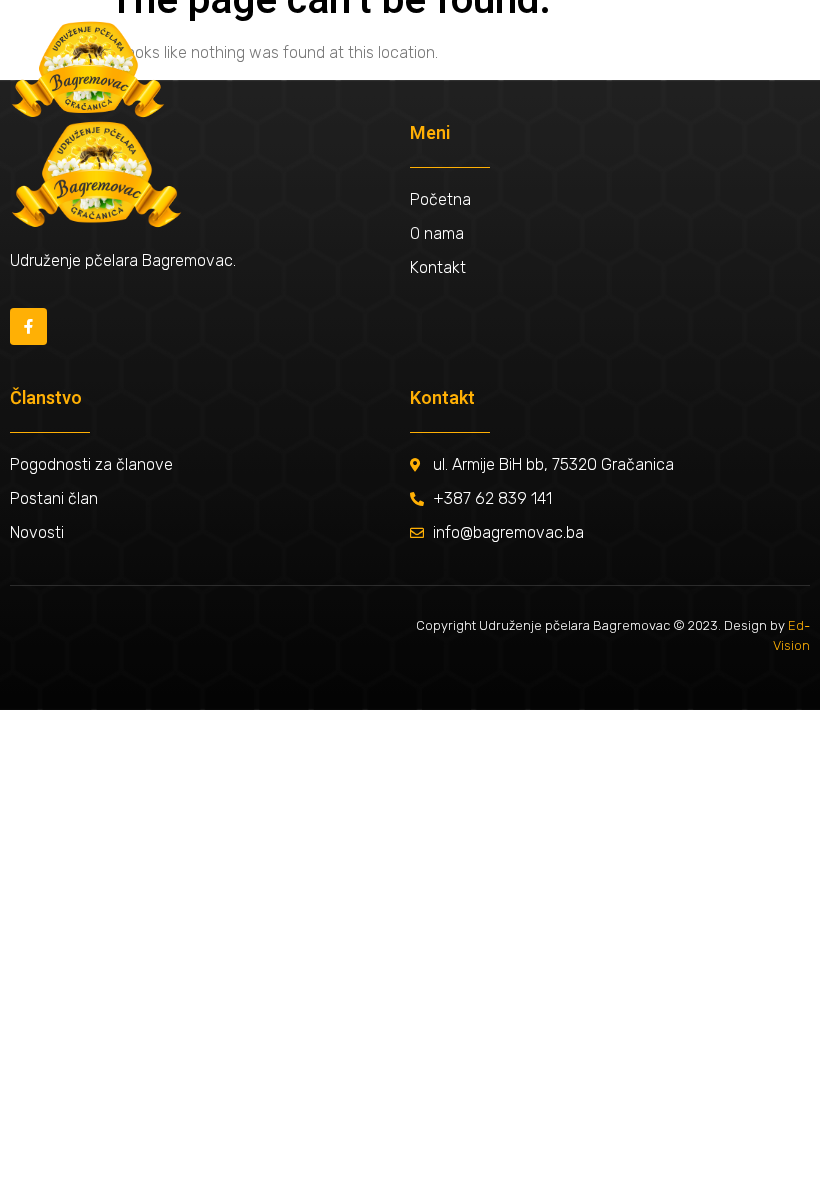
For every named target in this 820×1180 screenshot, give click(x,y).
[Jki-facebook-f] (28, 326)
